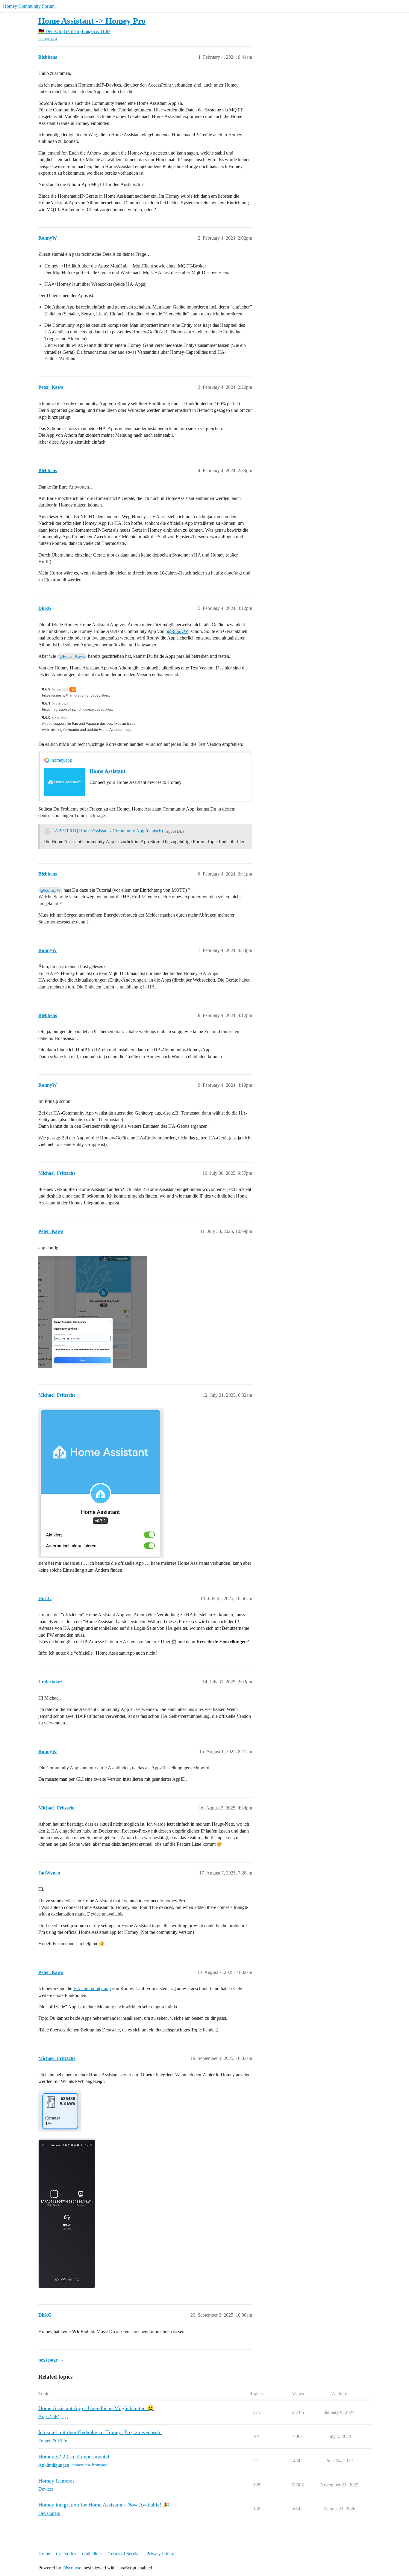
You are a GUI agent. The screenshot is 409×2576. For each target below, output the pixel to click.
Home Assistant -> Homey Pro (92, 21)
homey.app (62, 760)
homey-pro (48, 38)
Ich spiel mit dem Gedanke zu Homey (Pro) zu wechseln (100, 2432)
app (65, 2417)
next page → (51, 2360)
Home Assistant (107, 771)
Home (44, 2554)
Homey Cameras (56, 2481)
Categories (66, 2554)
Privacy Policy (160, 2554)
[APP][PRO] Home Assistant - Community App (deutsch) (108, 831)
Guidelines (92, 2554)
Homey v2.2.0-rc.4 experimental (74, 2456)
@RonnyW (178, 631)
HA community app (92, 1988)
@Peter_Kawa (72, 656)
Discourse (72, 2568)
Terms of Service (124, 2554)
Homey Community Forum (29, 6)
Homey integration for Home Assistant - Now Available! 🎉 (104, 2505)
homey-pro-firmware (89, 2465)
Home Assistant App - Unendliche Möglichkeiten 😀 (96, 2408)
